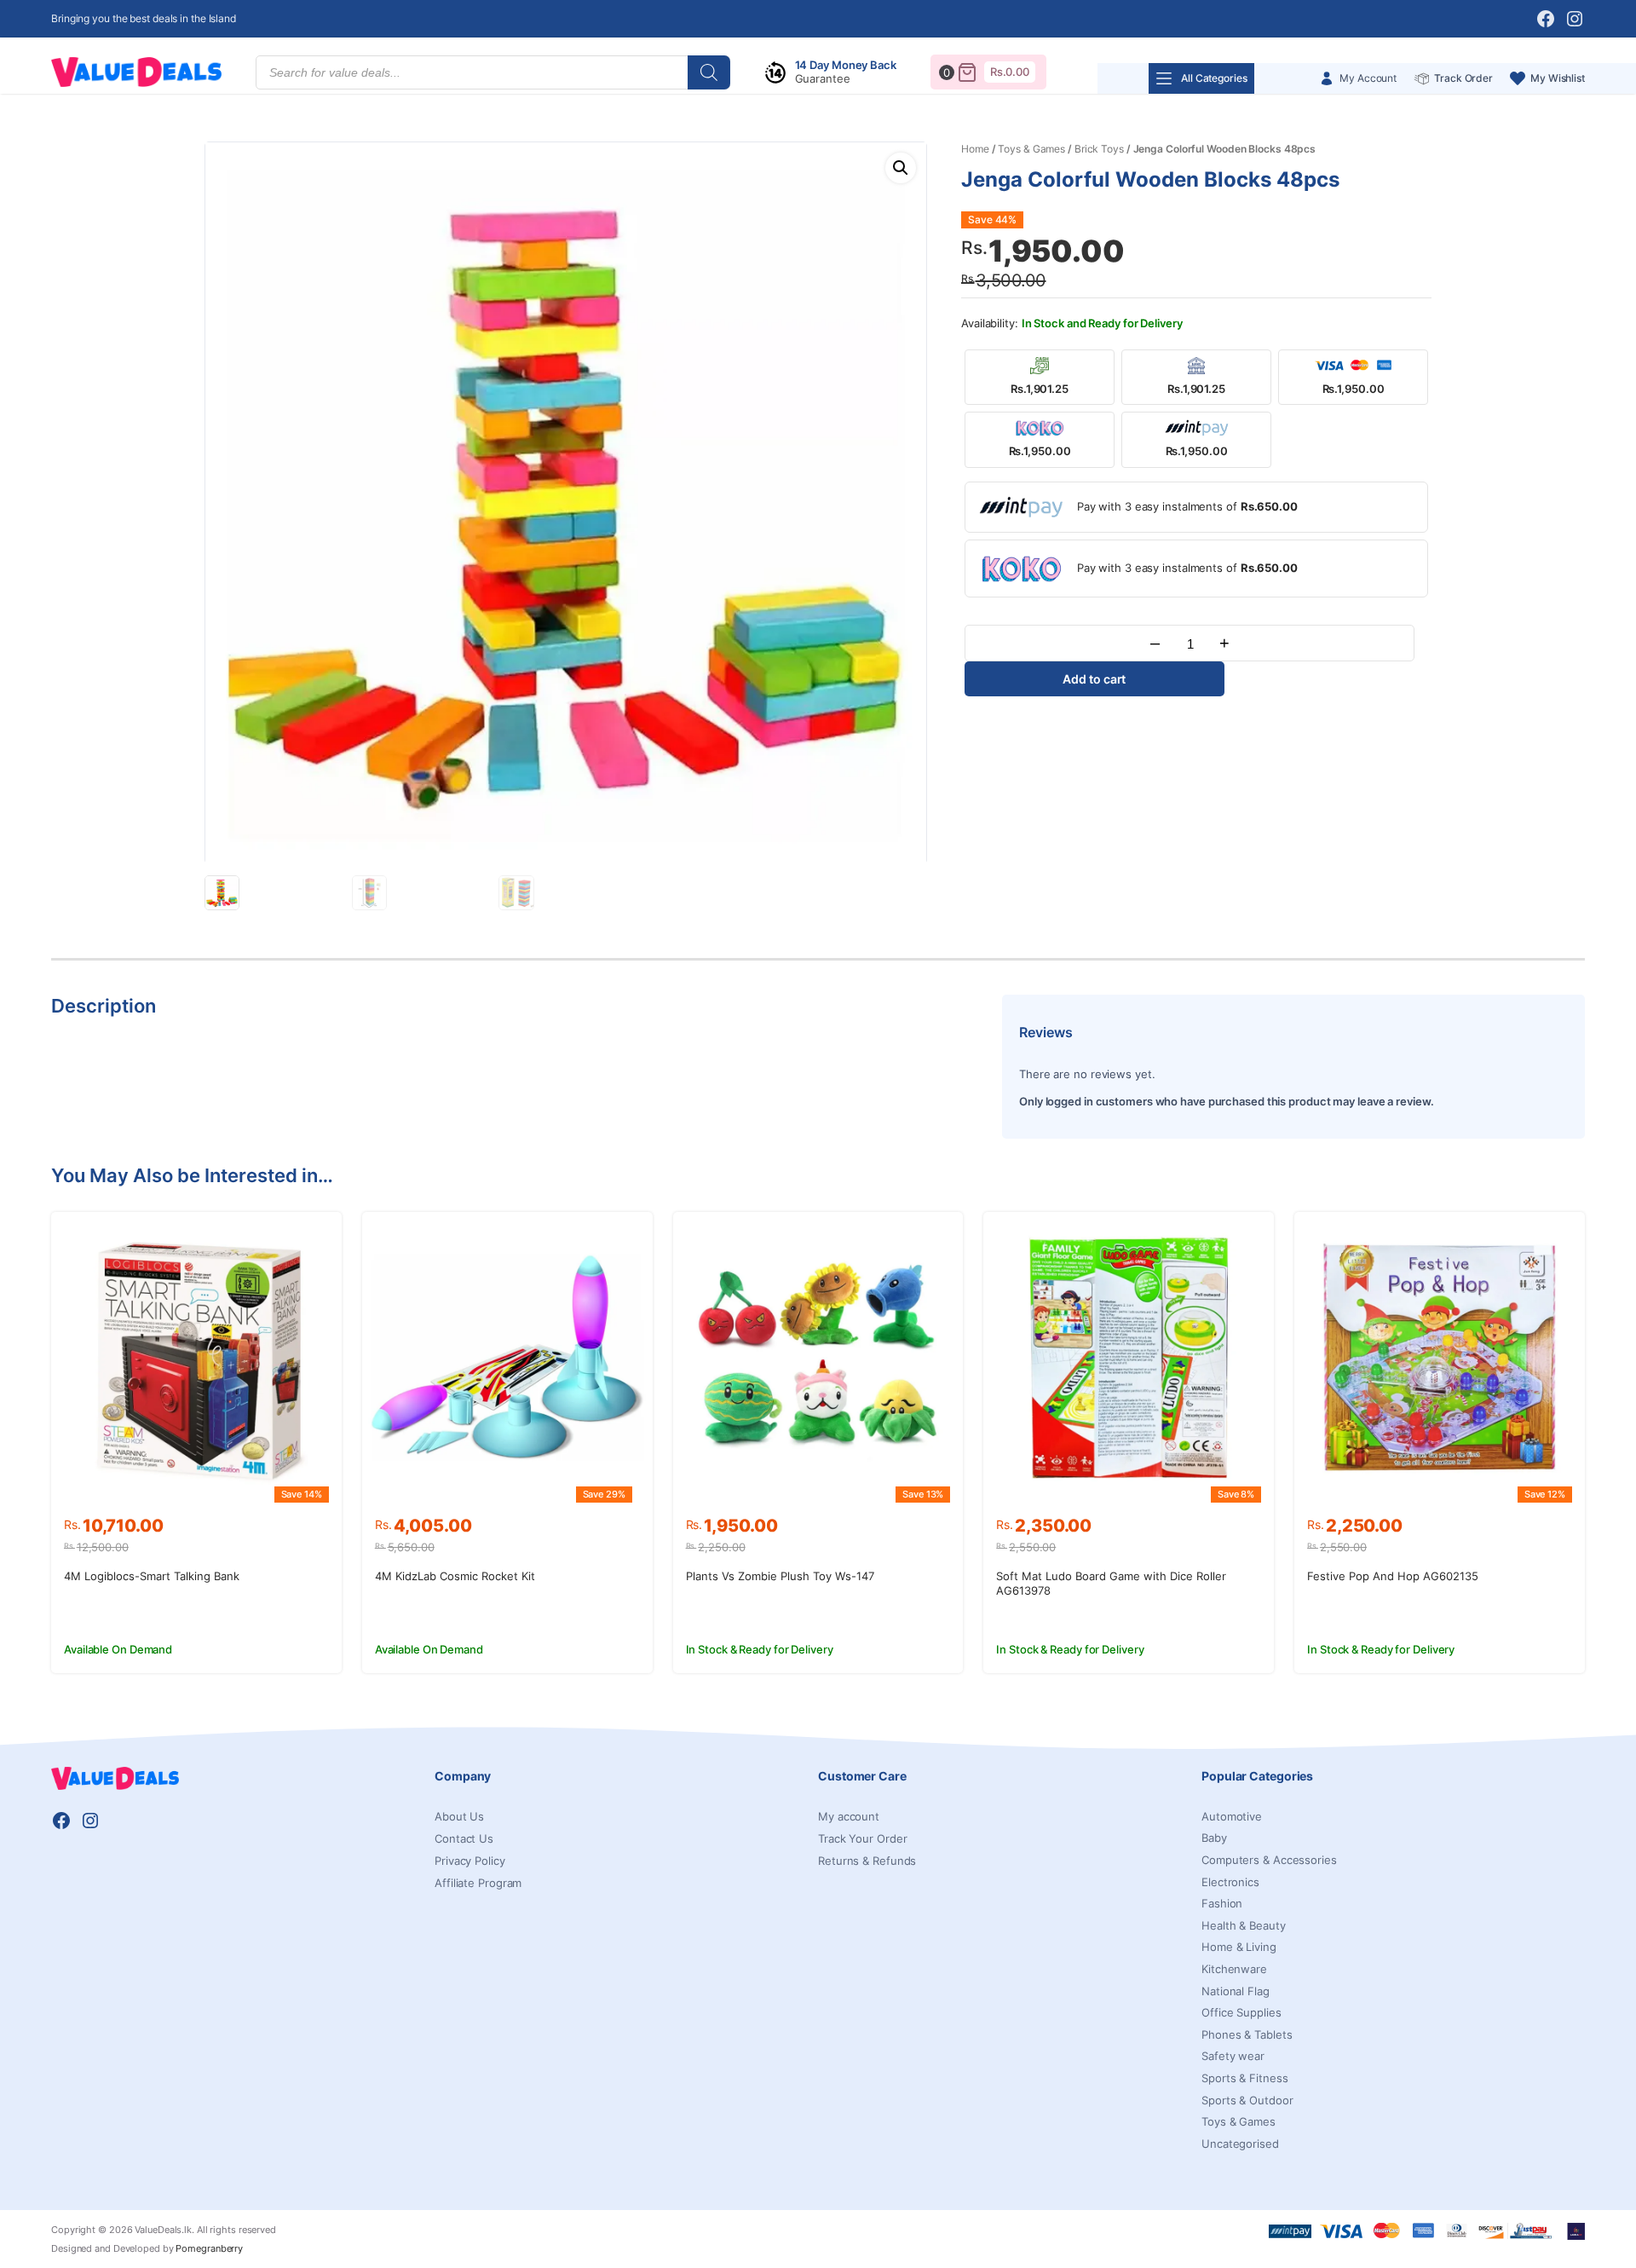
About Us (459, 1816)
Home (975, 149)
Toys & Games (1031, 149)
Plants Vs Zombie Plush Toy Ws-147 (780, 1576)
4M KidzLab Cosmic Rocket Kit (455, 1576)
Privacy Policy (470, 1861)
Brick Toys (1099, 149)
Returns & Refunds (867, 1861)
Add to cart (1094, 679)
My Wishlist (1558, 78)
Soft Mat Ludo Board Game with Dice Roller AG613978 (1111, 1583)
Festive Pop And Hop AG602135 (1393, 1576)
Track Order (1463, 78)
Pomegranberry (209, 2248)
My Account (1368, 78)
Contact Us (464, 1838)
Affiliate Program (478, 1883)
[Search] (709, 72)
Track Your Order (862, 1838)
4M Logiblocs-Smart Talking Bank (152, 1576)
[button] (901, 168)
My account (849, 1816)
